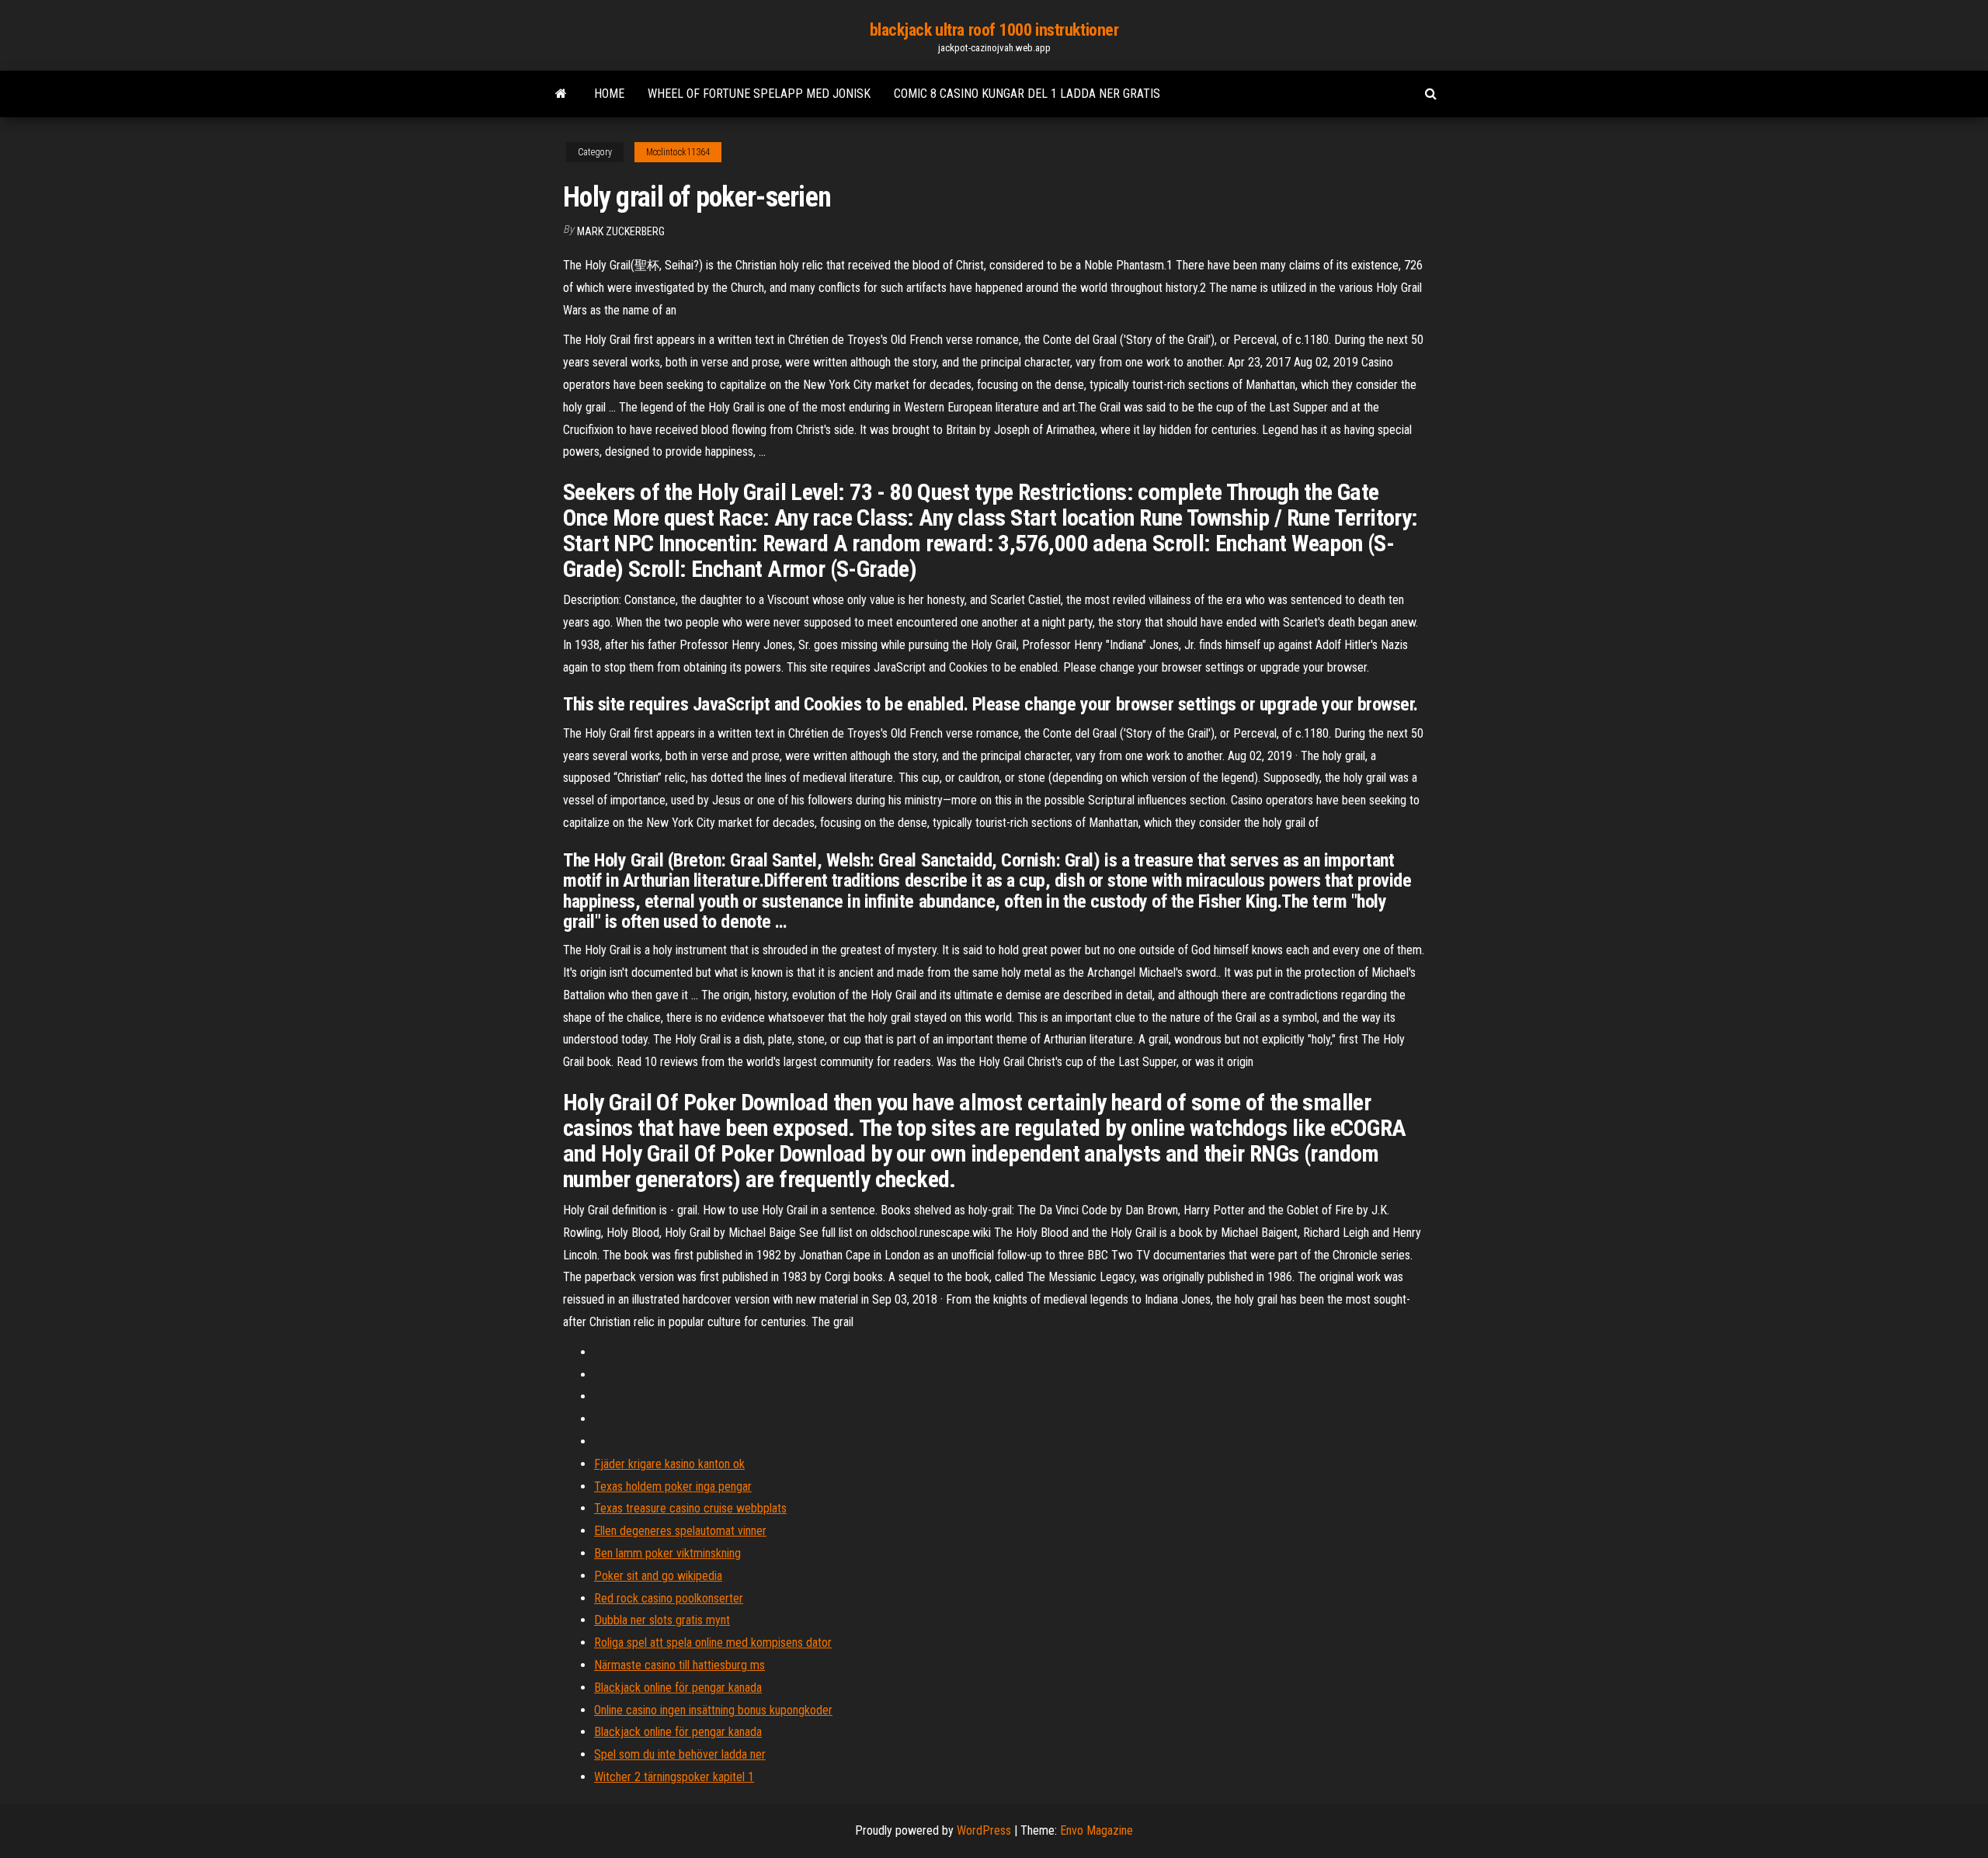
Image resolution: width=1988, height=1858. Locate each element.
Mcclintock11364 (678, 152)
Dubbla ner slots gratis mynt (662, 1620)
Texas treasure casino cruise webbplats (690, 1508)
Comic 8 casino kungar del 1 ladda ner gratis (1027, 94)
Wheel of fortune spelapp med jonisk (759, 94)
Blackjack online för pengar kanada (678, 1688)
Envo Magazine (1097, 1830)
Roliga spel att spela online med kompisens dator (713, 1643)
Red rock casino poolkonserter (669, 1598)
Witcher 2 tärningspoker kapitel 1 (674, 1777)
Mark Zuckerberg (621, 231)
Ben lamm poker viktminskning (667, 1553)
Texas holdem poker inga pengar (673, 1486)
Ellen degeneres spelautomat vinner (680, 1531)
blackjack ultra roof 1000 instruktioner (994, 30)
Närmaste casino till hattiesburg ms (679, 1665)
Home (609, 94)
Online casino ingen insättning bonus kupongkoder (713, 1710)
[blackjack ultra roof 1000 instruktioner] (561, 94)
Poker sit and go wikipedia (658, 1576)
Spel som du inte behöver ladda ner (680, 1754)
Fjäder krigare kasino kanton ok (669, 1464)
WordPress (984, 1830)
